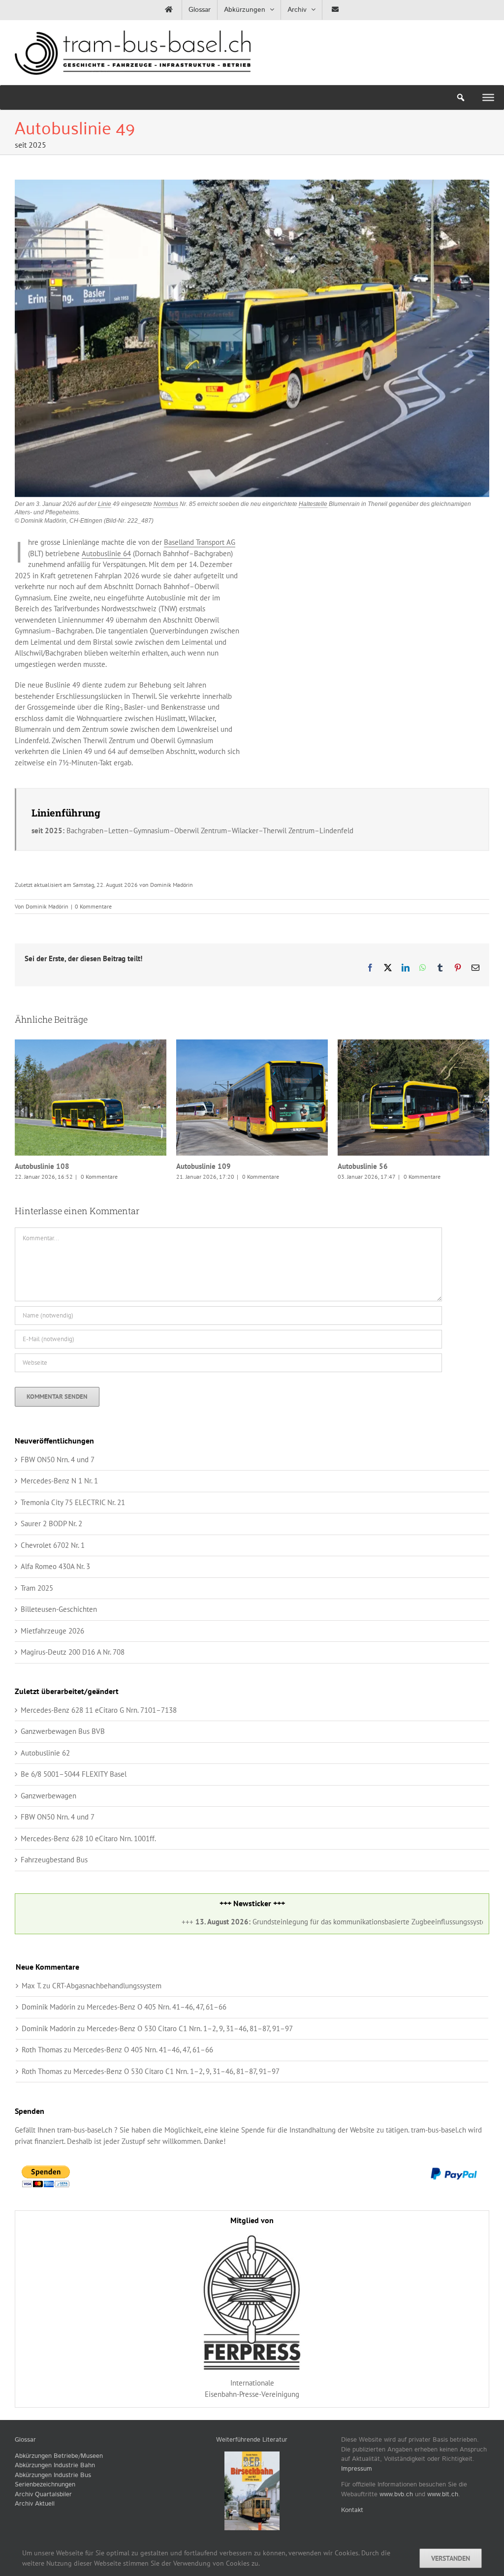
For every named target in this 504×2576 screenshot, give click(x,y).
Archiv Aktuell (35, 2539)
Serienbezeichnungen (45, 2520)
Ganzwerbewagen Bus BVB (63, 1767)
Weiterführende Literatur (252, 2475)
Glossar (25, 2475)
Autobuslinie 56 (240, 1098)
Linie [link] (105, 504)
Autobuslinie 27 (401, 1115)
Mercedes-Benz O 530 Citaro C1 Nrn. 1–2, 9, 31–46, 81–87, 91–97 (190, 2064)
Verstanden (451, 2558)
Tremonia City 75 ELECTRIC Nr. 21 (73, 1538)
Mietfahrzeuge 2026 (52, 1666)
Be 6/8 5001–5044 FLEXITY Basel (74, 1809)
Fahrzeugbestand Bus (54, 1895)
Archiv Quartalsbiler (43, 2530)
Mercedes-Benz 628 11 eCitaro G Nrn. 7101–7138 (99, 1745)
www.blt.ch (443, 2530)
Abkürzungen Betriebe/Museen (59, 2492)
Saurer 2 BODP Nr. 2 (51, 1559)
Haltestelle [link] (313, 504)
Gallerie (103, 1098)
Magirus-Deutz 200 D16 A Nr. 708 (73, 1687)
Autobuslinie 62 (45, 1788)
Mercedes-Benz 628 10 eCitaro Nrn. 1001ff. (88, 1874)
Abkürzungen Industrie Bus (53, 2511)
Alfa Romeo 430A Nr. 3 (55, 1602)
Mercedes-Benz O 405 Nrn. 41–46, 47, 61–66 (157, 2042)
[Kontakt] (335, 10)
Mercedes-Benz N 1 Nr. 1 (59, 1516)
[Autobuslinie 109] (91, 1098)
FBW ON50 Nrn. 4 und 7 (58, 1495)
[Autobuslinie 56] (252, 1098)
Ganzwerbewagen (48, 1831)
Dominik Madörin (47, 906)
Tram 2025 (37, 1623)
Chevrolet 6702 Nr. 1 (53, 1581)
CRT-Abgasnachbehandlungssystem (107, 2021)
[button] (22, 1128)
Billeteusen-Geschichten (59, 1645)
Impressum (357, 2504)
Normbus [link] (166, 504)
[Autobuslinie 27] (413, 1115)
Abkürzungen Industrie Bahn (55, 2501)
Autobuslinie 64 (106, 553)
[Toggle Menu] (488, 97)
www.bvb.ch (396, 2530)
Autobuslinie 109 (79, 1098)
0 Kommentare (93, 906)
